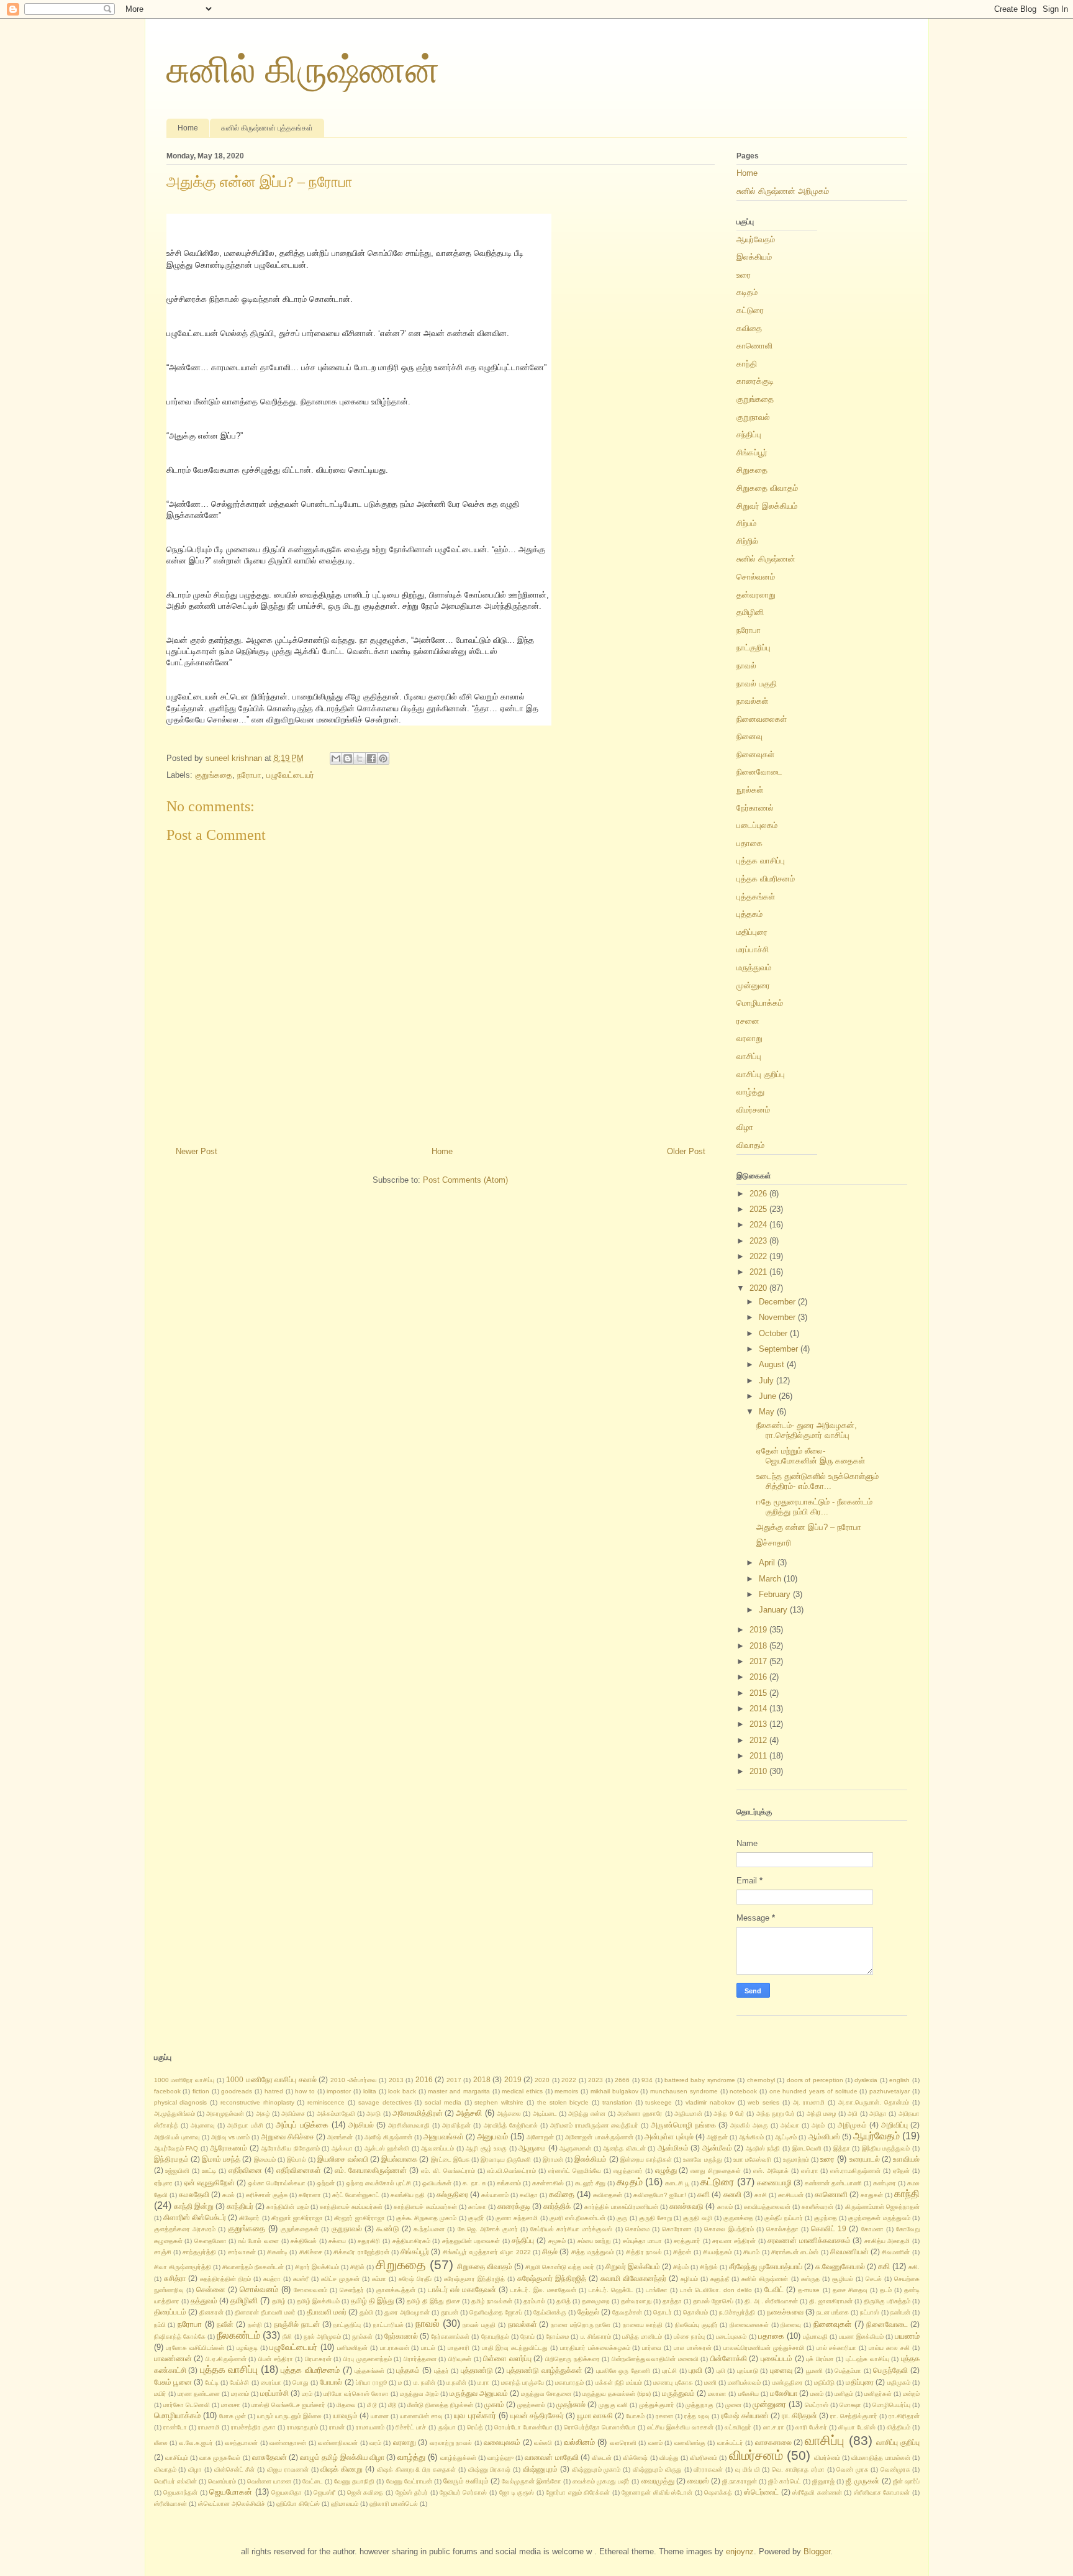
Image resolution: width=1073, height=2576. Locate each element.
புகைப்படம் (776, 2358)
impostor (339, 2091)
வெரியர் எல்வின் (175, 2481)
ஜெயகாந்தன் (180, 2492)
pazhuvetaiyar (890, 2091)
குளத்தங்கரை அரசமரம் (185, 2229)
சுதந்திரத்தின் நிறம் (225, 2279)
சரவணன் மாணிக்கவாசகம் (809, 2240)
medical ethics (522, 2091)
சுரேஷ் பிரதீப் (415, 2279)
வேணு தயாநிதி (354, 2481)
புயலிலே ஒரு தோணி (623, 2371)
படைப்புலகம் (757, 825)
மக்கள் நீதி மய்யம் (619, 2383)
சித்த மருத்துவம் (593, 2252)
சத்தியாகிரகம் (411, 2241)
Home (188, 128)
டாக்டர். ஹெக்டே (611, 2290)
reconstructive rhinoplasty (257, 2102)
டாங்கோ (657, 2290)
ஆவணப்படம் (437, 2148)
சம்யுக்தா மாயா (643, 2241)
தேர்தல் (588, 2312)
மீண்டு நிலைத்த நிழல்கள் (440, 2405)
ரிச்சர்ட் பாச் (411, 2427)
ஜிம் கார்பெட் (785, 2481)
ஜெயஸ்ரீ (324, 2492)
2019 (759, 1630)
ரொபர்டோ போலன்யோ (523, 2427)
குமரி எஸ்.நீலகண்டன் (577, 2218)
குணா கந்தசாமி (517, 2218)
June (769, 1396)
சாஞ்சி (163, 2252)
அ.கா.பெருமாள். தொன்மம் (874, 2102)
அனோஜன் (540, 2137)
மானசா (231, 2405)
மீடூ (392, 2405)
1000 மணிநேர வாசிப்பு (184, 2080)
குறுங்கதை (214, 775)
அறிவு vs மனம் (230, 2137)
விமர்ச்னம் (827, 2458)
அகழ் (263, 2114)
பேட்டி (212, 2383)
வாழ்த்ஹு (500, 2458)
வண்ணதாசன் (288, 2443)
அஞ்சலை (509, 2114)
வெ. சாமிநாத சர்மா (798, 2469)
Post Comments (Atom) (465, 1180)
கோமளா (872, 2229)
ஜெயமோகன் (231, 2492)
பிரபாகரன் (318, 2359)
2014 (759, 1709)
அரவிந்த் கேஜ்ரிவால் (511, 2125)
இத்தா (842, 2148)
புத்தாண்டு (477, 2370)
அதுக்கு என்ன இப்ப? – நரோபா (809, 1527)
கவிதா (529, 2195)
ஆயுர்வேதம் (756, 239)
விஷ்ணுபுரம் (540, 2469)
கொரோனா (677, 2229)
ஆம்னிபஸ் (824, 2137)
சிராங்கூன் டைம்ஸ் (795, 2252)
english (899, 2080)
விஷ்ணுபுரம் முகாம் (596, 2469)
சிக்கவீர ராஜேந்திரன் (361, 2252)
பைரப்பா (271, 2383)
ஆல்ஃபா (342, 2148)
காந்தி (747, 364)
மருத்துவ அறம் (419, 2394)
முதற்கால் (571, 2404)
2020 (759, 1288)
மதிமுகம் (899, 2383)
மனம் (817, 2394)
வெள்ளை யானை (269, 2481)
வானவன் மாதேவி (551, 2457)
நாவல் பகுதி (757, 684)
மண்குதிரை (788, 2383)
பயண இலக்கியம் (861, 2337)
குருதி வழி (697, 2218)
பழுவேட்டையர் (290, 775)
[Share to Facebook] (371, 758)
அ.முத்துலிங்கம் (174, 2114)
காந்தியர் (240, 2206)
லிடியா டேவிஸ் (857, 2427)
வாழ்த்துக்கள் (458, 2458)
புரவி (695, 2370)
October (774, 1333)
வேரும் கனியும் (466, 2481)
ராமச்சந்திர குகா (253, 2427)
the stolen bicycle (563, 2102)
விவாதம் (750, 1145)
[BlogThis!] (348, 758)
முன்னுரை (753, 985)
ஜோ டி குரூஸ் (517, 2492)
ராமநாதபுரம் (302, 2427)
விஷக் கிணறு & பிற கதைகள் (416, 2469)
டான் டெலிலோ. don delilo (716, 2290)
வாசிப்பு (749, 1056)
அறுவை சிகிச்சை (287, 2137)
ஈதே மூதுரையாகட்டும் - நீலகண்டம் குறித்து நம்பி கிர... (814, 1507)
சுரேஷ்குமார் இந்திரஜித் (552, 2278)
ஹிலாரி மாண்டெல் (394, 2504)
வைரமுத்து (658, 2481)
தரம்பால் (534, 2301)
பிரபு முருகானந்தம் (368, 2359)
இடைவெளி (807, 2148)
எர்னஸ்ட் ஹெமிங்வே (575, 2171)
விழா (745, 1127)
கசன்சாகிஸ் (548, 2183)
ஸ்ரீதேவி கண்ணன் (817, 2492)
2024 (759, 1225)
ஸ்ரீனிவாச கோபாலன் (882, 2492)
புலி (721, 2371)
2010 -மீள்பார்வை (354, 2080)
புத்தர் (441, 2371)
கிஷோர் (249, 2218)
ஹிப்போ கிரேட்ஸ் (298, 2504)
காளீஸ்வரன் (817, 2207)
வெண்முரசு (895, 2469)
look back (402, 2091)
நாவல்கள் (752, 701)
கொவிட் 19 (829, 2228)
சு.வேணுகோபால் (840, 2266)
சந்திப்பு (749, 435)
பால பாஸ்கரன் (693, 2348)
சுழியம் (689, 2279)
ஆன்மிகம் (673, 2148)
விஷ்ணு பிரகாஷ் (490, 2469)
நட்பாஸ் (870, 2312)
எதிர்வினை (245, 2170)
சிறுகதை (752, 470)
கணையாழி (774, 2182)
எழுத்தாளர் (628, 2171)
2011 (759, 1756)
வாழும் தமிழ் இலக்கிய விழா (342, 2457)
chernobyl (761, 2080)
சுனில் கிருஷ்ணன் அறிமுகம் (783, 191)
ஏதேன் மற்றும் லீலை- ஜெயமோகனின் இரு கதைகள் (811, 1456)
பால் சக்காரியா (837, 2348)
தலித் (564, 2301)
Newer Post (197, 1151)
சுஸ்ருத (810, 2279)
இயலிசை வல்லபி (342, 2159)
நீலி (287, 2337)
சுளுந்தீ (720, 2279)
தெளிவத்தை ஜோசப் (496, 2312)
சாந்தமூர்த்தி (199, 2252)
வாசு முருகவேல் (220, 2458)
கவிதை (749, 328)
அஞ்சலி (469, 2113)
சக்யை (337, 2241)
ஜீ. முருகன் (862, 2481)
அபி (853, 2114)
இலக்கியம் (754, 257)
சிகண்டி (277, 2252)
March (771, 1579)
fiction (201, 2091)
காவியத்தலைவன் (767, 2207)
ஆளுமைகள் (575, 2148)
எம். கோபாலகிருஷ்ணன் (371, 2170)
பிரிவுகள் (460, 2359)
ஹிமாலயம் (345, 2504)
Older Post (686, 1151)
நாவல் (746, 666)
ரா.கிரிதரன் (904, 2416)
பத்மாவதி (815, 2337)
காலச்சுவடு (686, 2206)
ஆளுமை (532, 2148)
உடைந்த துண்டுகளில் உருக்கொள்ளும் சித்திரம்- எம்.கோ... (817, 1481)
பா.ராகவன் (395, 2348)
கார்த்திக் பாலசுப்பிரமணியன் (621, 2207)
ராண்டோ (175, 2427)
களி (704, 2194)
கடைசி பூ (677, 2183)
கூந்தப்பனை (429, 2229)
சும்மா (379, 2279)
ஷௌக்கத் (718, 2492)
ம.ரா (483, 2383)
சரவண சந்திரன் (734, 2241)
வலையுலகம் (502, 2442)
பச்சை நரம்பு (689, 2337)
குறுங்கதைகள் (300, 2229)
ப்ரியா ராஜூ (371, 2383)
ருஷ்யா (447, 2427)
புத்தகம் (749, 914)
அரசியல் (361, 2125)
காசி (761, 2195)
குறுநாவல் (753, 417)
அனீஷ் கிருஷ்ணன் (388, 2137)
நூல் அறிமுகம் (322, 2337)
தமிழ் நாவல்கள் (492, 2301)
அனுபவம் (492, 2137)
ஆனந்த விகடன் (624, 2148)
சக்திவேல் (304, 2241)
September (780, 1349)
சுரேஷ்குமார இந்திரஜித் (474, 2279)
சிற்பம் (746, 523)
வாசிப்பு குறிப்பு (761, 1074)
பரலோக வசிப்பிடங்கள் (195, 2348)
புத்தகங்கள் (756, 897)
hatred (274, 2091)
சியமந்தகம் (718, 2252)
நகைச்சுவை (785, 2312)
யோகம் (635, 2416)
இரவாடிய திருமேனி (506, 2160)
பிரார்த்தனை (420, 2359)
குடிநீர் (476, 2218)
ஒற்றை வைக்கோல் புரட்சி (378, 2183)
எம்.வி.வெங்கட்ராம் (511, 2171)
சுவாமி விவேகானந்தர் (633, 2278)
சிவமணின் (896, 2252)
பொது (301, 2383)
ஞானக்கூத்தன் (396, 2290)
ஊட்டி (209, 2171)
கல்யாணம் (495, 2195)
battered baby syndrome (700, 2080)
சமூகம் (557, 2241)
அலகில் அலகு (749, 2125)
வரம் (375, 2443)
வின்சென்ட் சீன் (235, 2469)
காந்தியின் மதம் (287, 2207)
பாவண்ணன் (173, 2358)
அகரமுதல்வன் (225, 2114)
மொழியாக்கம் (760, 1003)
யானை (380, 2416)
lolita (370, 2091)
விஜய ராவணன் (288, 2469)
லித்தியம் (899, 2427)
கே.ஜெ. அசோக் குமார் (488, 2229)
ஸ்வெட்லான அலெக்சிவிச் (232, 2504)
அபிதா (878, 2114)
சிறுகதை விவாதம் (767, 488)
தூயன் (450, 2312)
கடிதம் (747, 292)
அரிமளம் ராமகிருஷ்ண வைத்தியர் (594, 2125)
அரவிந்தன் (456, 2125)
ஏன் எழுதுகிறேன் (209, 2182)
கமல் (229, 2195)
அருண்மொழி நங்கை (683, 2125)
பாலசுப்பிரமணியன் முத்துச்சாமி (764, 2348)
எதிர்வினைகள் (299, 2170)
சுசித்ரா (175, 2278)
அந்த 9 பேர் (729, 2114)
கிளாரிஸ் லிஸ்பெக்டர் (195, 2217)
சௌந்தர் (352, 2290)
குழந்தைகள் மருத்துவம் (879, 2218)
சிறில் (357, 2267)
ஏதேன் (901, 2171)
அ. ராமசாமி (809, 2102)
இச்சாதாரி (774, 1543)
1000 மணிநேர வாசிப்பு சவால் (271, 2079)
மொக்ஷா (850, 2405)
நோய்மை (557, 2337)
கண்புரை (885, 2183)
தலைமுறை (596, 2301)
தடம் (886, 2290)
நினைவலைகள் (762, 719)
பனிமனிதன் (352, 2348)
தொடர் (663, 2312)
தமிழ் (279, 2301)
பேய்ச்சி (239, 2383)
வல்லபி (543, 2443)
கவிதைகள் (608, 2195)
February (776, 1594)
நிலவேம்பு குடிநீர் (696, 2325)
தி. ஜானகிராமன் (831, 2301)
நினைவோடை (759, 772)
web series (763, 2102)
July (767, 1381)
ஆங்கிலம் (751, 2137)
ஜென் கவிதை (365, 2492)
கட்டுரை (750, 310)
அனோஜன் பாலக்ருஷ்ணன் (599, 2137)
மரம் (307, 2394)
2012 (759, 1740)
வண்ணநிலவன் (338, 2443)
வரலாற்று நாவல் (451, 2443)
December (778, 1302)
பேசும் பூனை (173, 2382)
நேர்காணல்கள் (450, 2337)
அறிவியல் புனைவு (177, 2137)
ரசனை (748, 1021)
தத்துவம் (204, 2301)
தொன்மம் (695, 2312)
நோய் (527, 2337)
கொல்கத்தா (782, 2229)
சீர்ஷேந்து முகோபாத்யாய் (766, 2266)
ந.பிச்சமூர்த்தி (737, 2312)
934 (647, 2080)
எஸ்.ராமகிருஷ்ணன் (855, 2171)
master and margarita (459, 2091)
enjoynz (740, 2551)
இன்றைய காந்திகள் (646, 2160)
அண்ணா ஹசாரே (640, 2114)
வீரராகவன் (708, 2469)
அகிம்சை (293, 2114)
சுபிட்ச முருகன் (340, 2279)
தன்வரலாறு (756, 595)
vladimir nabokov (710, 2102)
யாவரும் (345, 2415)
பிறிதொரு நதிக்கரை (573, 2359)
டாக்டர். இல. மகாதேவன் (543, 2290)
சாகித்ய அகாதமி (887, 2241)
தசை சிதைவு (850, 2290)
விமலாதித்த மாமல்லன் (881, 2458)
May (768, 1412)
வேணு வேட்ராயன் (409, 2481)
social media (443, 2102)
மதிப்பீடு (824, 2383)
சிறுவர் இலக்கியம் (767, 506)
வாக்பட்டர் (730, 2443)
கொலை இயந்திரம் (729, 2229)
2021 (759, 1272)
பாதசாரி (459, 2348)
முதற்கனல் (531, 2405)
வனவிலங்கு (690, 2443)
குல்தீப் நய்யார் (783, 2218)
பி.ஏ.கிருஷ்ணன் (226, 2359)
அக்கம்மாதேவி (336, 2114)
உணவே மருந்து (702, 2160)
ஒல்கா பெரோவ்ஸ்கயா (277, 2183)
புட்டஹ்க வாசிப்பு (867, 2359)
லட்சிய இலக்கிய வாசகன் (680, 2427)
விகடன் (602, 2458)
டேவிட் (774, 2289)
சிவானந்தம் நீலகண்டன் (253, 2267)
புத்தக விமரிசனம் (766, 879)
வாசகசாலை (773, 2442)
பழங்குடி (247, 2348)
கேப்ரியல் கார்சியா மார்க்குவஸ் (571, 2229)
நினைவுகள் (755, 754)
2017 (759, 1661)
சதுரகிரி (369, 2241)
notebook (743, 2091)
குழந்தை (826, 2218)
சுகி (884, 2266)
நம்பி (160, 2325)
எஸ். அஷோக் (771, 2171)
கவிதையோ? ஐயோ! (660, 2195)
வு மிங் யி (748, 2469)
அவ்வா (790, 2125)
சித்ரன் (682, 2252)
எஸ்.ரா (810, 2171)
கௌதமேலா (211, 2241)
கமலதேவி (194, 2194)
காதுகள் (872, 2195)
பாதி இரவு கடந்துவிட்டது (515, 2348)
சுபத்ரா (272, 2279)
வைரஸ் (698, 2481)
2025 (759, 1209)
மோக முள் (233, 2416)
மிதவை (346, 2405)
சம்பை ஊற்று (594, 2241)
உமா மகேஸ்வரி (752, 2160)
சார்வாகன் (242, 2252)
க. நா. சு (474, 2183)
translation (617, 2102)
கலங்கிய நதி (408, 2195)
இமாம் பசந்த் (221, 2159)
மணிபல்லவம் (744, 2383)
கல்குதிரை (452, 2194)
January (774, 1610)
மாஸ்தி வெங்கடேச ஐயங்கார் (288, 2405)
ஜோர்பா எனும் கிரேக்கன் (578, 2492)
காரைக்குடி (755, 381)
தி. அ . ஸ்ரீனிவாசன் (771, 2301)
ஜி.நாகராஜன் (740, 2481)
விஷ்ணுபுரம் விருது (657, 2469)
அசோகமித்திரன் (418, 2113)
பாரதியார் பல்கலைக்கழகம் (595, 2348)
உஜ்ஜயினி (177, 2171)
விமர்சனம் (753, 1110)
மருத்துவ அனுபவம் (479, 2393)
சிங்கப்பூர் (752, 453)
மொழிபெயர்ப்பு (891, 2405)
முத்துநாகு (699, 2405)
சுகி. (914, 2267)
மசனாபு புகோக (673, 2383)
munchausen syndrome (684, 2091)
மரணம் (240, 2394)
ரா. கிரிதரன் (799, 2415)
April (768, 1563)
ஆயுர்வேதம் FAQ (176, 2148)
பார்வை (652, 2348)
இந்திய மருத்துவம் (886, 2148)
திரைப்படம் (170, 2312)
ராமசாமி (209, 2427)
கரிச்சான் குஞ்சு (267, 2195)
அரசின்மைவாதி (409, 2125)
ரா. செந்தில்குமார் (854, 2416)
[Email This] (336, 758)
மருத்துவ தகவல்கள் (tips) (617, 2394)
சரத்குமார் (687, 2241)
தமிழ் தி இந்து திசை (433, 2301)
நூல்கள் (750, 790)
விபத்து (669, 2458)
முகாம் (494, 2404)
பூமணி (814, 2371)
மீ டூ (372, 2405)
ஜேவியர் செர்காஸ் (464, 2492)
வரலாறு (749, 1038)
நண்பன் (900, 2312)
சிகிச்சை (311, 2252)
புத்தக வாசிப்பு (761, 861)
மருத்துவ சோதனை (546, 2394)
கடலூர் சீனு (590, 2183)
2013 (759, 1724)
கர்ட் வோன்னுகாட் (356, 2195)
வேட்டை (313, 2481)
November (778, 1317)
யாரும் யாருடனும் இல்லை (289, 2416)
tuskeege (659, 2102)
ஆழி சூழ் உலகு (486, 2148)
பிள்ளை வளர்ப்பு (507, 2358)
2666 (622, 2080)
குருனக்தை (738, 2218)
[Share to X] (360, 758)
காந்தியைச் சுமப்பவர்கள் (351, 2207)
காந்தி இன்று (194, 2206)
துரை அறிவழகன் (407, 2312)
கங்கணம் (509, 2183)
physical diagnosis (181, 2102)
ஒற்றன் (326, 2183)
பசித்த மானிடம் (642, 2337)
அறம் (818, 2125)
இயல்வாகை (399, 2159)
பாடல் (428, 2348)
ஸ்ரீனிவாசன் (170, 2504)
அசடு (374, 2114)
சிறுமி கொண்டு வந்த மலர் (560, 2267)
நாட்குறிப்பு (754, 648)
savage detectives (385, 2102)
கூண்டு (388, 2228)
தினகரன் (211, 2312)
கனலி (732, 2194)
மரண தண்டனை (199, 2394)
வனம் (655, 2443)
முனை (733, 2405)
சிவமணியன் (849, 2251)
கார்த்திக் (557, 2206)
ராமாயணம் (370, 2427)
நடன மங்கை (833, 2312)
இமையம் (265, 2160)
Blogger (817, 2551)
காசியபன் (791, 2195)
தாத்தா (672, 2301)
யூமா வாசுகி (595, 2415)
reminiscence (326, 2102)
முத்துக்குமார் (657, 2405)
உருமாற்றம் (796, 2160)
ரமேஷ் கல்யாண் (745, 2415)
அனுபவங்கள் (444, 2137)
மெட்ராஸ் (817, 2405)
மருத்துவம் (754, 967)
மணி (710, 2383)
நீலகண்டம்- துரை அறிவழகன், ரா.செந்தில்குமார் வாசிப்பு (807, 1430)
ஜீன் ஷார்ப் (906, 2481)
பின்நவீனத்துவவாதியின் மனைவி (655, 2359)
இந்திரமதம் (171, 2159)
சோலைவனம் (310, 2290)
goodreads (237, 2091)
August (773, 1364)
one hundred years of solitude (813, 2091)
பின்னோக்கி (729, 2358)
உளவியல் (906, 2159)
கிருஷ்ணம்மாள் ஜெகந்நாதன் (882, 2207)
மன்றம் (911, 2394)
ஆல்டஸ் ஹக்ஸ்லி (387, 2148)
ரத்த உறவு (697, 2416)
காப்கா (477, 2207)
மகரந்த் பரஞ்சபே (523, 2383)
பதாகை (749, 843)
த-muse (809, 2290)
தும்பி (366, 2312)
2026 (759, 1194)
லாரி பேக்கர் (811, 2427)
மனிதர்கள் (878, 2394)
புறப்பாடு (748, 2371)
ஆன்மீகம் (717, 2148)
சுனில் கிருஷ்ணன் (303, 70)
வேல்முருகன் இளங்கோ (532, 2481)
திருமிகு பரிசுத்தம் (887, 2301)
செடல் (874, 2279)
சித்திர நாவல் (644, 2252)
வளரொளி (623, 2443)
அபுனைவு (203, 2125)
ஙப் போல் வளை (259, 2241)
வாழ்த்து (750, 1092)
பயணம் (907, 2336)
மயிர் (160, 2394)
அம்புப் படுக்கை (302, 2125)
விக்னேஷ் (635, 2458)
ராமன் (337, 2427)
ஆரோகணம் (229, 2148)
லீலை (161, 2443)
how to (305, 2091)
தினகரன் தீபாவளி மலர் (265, 2312)
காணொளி (754, 346)
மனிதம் (844, 2394)
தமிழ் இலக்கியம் (318, 2301)
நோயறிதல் (495, 2337)
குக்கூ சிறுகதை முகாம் (426, 2218)
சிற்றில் (747, 541)
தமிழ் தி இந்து (372, 2301)
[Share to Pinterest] (383, 758)
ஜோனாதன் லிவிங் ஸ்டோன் (657, 2492)
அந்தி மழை (822, 2114)
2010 (759, 1771)
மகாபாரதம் (569, 2383)
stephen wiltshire (499, 2102)
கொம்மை (637, 2229)
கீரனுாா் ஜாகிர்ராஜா (297, 2218)
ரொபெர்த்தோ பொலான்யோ (600, 2427)
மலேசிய (749, 2394)
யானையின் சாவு (421, 2416)
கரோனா (310, 2195)
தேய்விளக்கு (550, 2312)
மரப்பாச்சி (753, 949)
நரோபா (249, 775)
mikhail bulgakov (614, 2091)
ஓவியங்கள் (437, 2183)
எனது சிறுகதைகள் (716, 2171)
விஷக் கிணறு (342, 2469)
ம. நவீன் (424, 2383)
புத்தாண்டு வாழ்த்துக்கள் (545, 2370)
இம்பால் (297, 2160)
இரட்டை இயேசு (450, 2160)
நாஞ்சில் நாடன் (297, 2324)
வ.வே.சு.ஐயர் (196, 2443)
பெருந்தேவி (890, 2370)
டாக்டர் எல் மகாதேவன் (462, 2289)
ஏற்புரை (163, 2183)
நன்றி (255, 2325)
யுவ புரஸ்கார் (475, 2415)
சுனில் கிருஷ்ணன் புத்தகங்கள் (267, 128)
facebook (167, 2091)
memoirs (566, 2091)
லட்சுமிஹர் (738, 2427)
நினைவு (749, 736)
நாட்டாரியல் (388, 2325)
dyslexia (866, 2080)
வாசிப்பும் (177, 2458)
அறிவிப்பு (894, 2125)
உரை (744, 275)
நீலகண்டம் (238, 2335)
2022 (759, 1256)
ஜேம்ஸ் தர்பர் (412, 2492)
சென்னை (211, 2289)
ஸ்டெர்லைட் (761, 2492)
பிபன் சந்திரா (276, 2359)
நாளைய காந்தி (643, 2325)
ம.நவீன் (456, 2383)
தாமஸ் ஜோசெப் (713, 2301)
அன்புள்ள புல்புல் (669, 2137)
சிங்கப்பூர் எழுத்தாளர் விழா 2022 (487, 2252)
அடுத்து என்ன (587, 2114)
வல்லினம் (579, 2442)
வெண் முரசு (852, 2469)
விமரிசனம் (704, 2458)
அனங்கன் (340, 2137)
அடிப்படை (545, 2114)
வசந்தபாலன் (241, 2443)
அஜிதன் (717, 2137)
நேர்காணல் (755, 808)
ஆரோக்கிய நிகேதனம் (290, 2148)
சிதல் (550, 2251)
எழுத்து (666, 2170)
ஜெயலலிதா (287, 2492)
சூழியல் (843, 2279)
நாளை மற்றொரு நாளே (581, 2325)
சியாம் (751, 2252)
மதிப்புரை (752, 932)
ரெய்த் (475, 2427)
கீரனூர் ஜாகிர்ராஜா (359, 2218)
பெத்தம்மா (848, 2371)
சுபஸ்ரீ (301, 2279)
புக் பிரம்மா (820, 2359)
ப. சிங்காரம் (596, 2337)
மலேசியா (784, 2393)
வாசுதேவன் (269, 2457)
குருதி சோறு (655, 2218)
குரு (622, 2218)
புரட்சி (669, 2371)
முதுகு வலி (613, 2405)
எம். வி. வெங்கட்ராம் (448, 2171)
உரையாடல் (865, 2159)
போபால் (331, 2382)
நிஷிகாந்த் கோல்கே (180, 2337)
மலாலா (717, 2394)
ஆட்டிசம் (786, 2137)
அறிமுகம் (852, 2125)
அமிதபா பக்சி (245, 2125)
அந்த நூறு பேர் (776, 2114)
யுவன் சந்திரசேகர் (537, 2415)
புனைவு (781, 2370)
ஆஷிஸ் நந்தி (763, 2148)
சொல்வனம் (756, 577)
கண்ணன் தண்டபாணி (833, 2183)
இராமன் (553, 2160)
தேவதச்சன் (627, 2312)
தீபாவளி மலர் (327, 2312)
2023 (759, 1241)
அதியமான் (688, 2114)
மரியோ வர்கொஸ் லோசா (356, 2394)
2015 (759, 1693)
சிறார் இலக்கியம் (317, 2267)
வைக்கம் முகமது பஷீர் (601, 2481)
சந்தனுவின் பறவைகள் (471, 2241)
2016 (759, 1677)
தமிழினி (750, 612)
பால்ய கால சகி (889, 2348)
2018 (759, 1646)
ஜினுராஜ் (823, 2481)
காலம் (725, 2207)
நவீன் (225, 2324)
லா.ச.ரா (774, 2427)
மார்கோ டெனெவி (187, 2405)
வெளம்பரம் (222, 2481)
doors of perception (815, 2080)
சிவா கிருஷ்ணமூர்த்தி (183, 2267)
